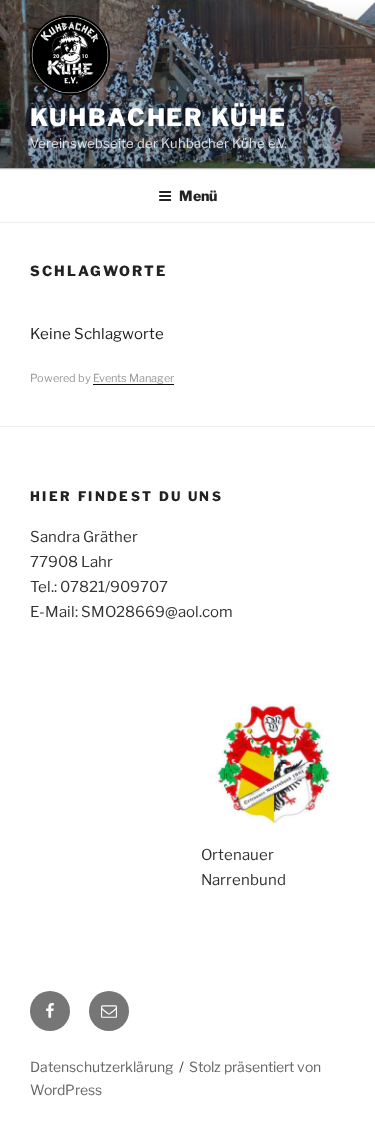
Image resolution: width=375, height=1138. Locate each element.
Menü (198, 195)
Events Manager (133, 378)
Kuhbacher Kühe (158, 117)
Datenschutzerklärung (101, 1066)
